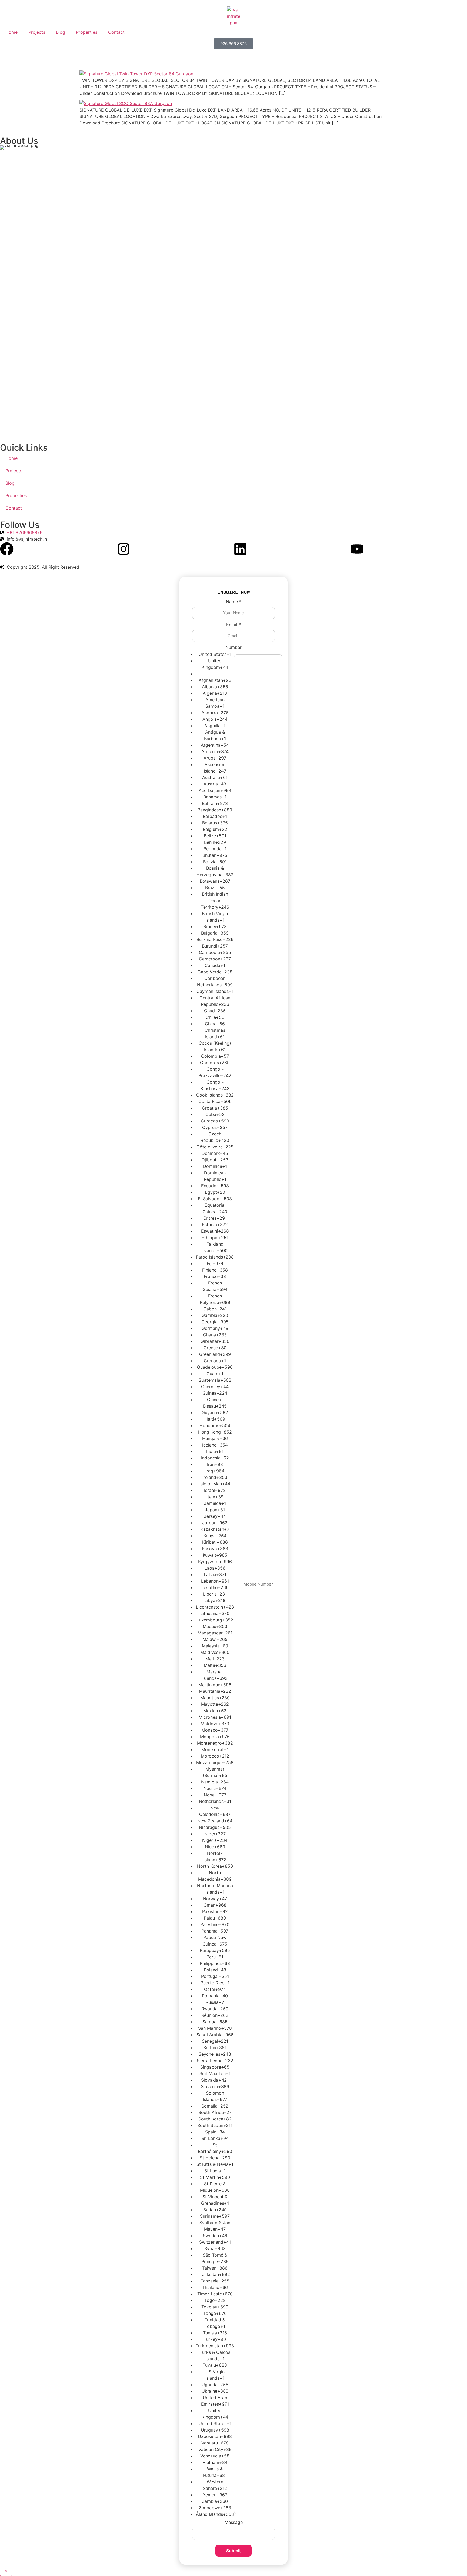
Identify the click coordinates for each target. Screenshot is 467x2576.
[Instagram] (124, 549)
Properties (87, 32)
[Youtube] (357, 549)
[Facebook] (7, 549)
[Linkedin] (240, 549)
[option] (215, 654)
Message (234, 2522)
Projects (37, 32)
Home (11, 32)
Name (234, 602)
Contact (116, 32)
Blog (61, 32)
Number (234, 647)
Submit (234, 2551)
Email (234, 625)
